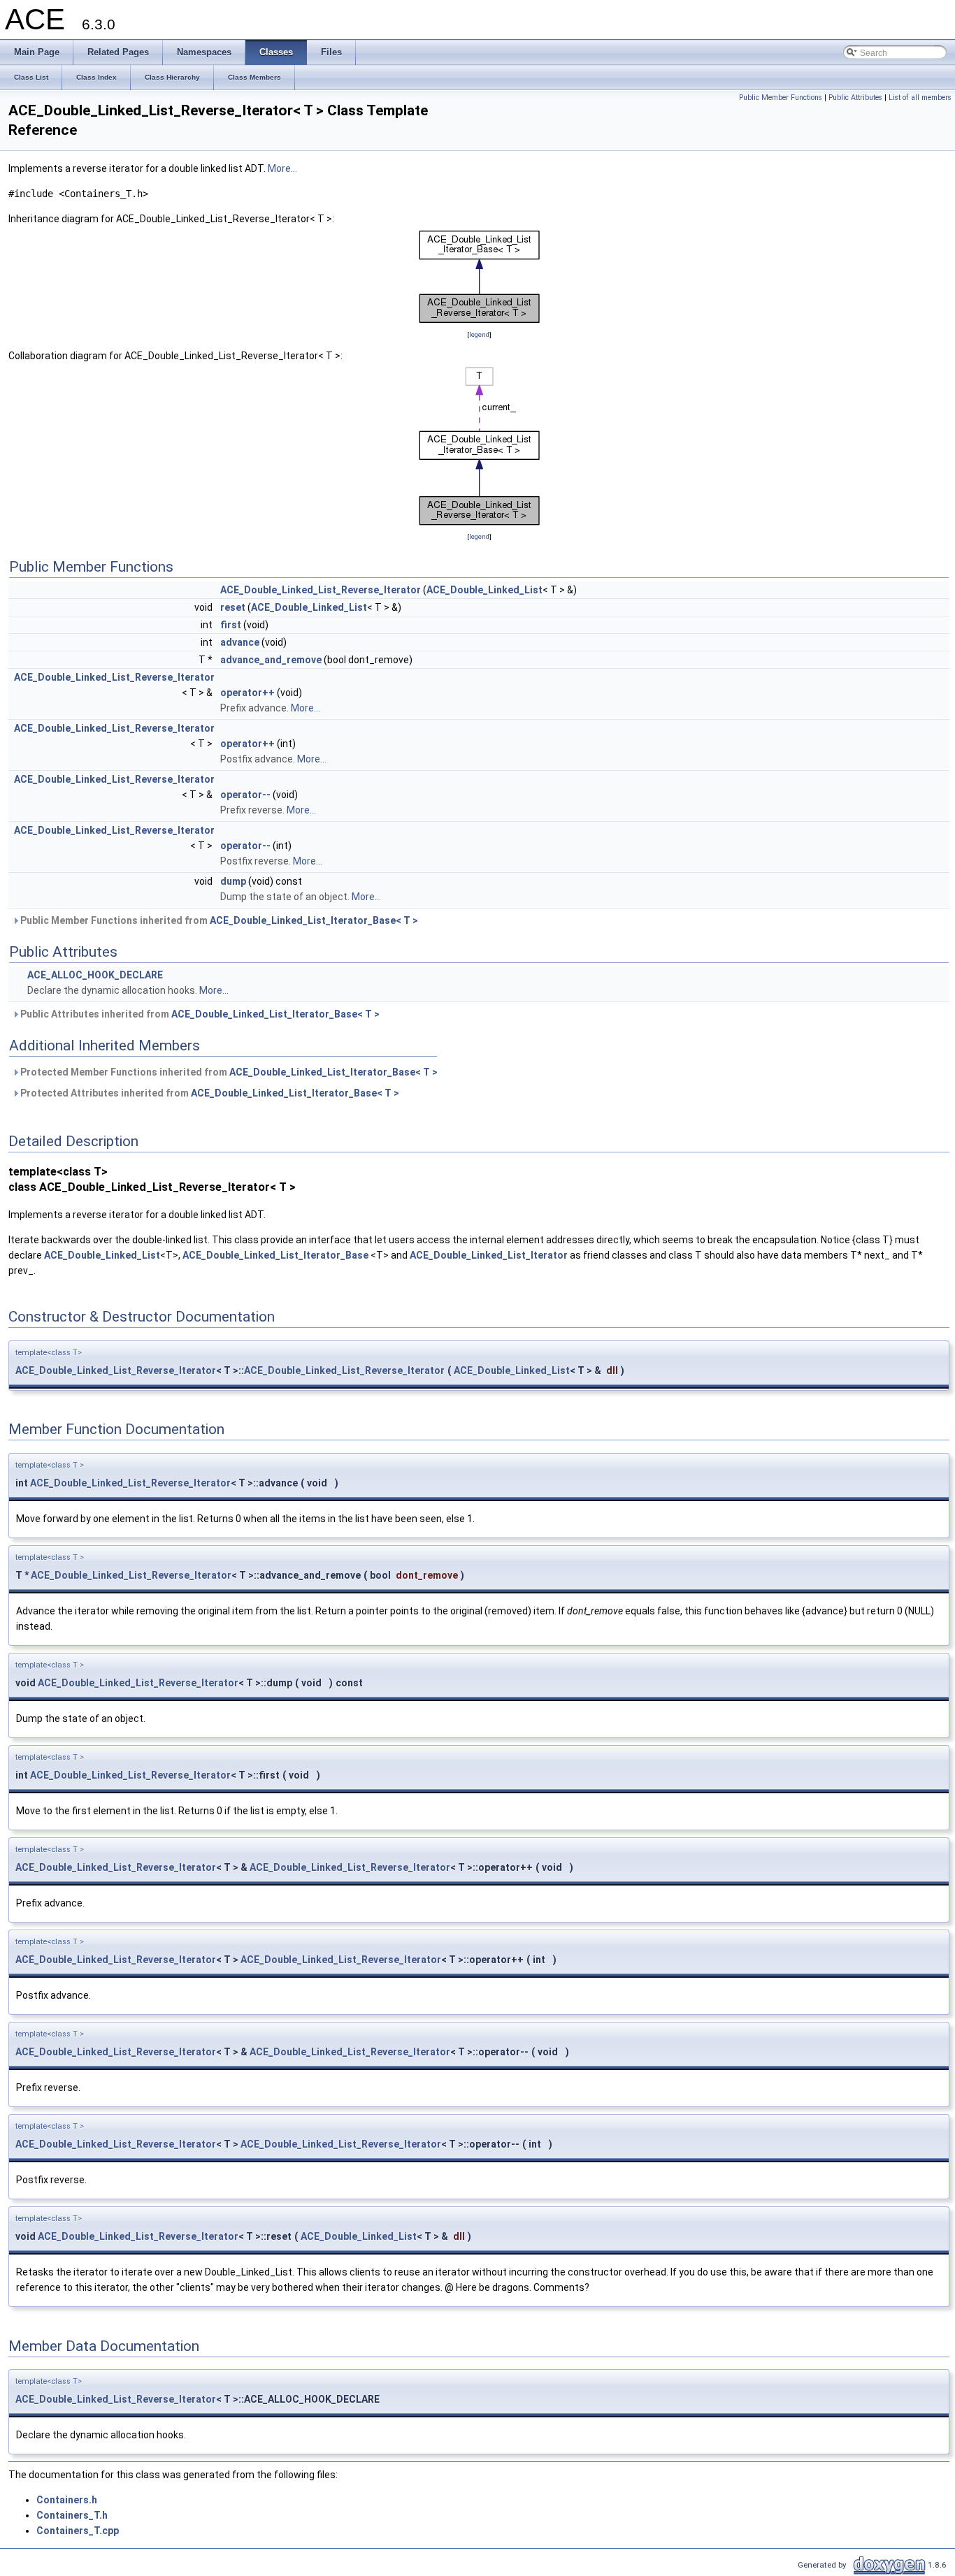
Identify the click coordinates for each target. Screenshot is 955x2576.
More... (282, 168)
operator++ (247, 693)
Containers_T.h (72, 2515)
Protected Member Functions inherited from (228, 1072)
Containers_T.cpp (78, 2531)
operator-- (245, 795)
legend (479, 334)
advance (240, 642)
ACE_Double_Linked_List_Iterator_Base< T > (314, 920)
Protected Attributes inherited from (209, 1093)
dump (233, 881)
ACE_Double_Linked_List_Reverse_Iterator (321, 590)
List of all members (920, 97)
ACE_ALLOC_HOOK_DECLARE (95, 975)
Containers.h (67, 2500)
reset (233, 607)
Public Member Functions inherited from (218, 920)
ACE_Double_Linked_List (484, 590)
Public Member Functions (781, 97)
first (231, 625)
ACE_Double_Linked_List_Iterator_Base (275, 1255)
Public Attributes (855, 97)
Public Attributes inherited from (199, 1014)
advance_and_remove (271, 660)
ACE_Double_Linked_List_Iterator (489, 1255)
